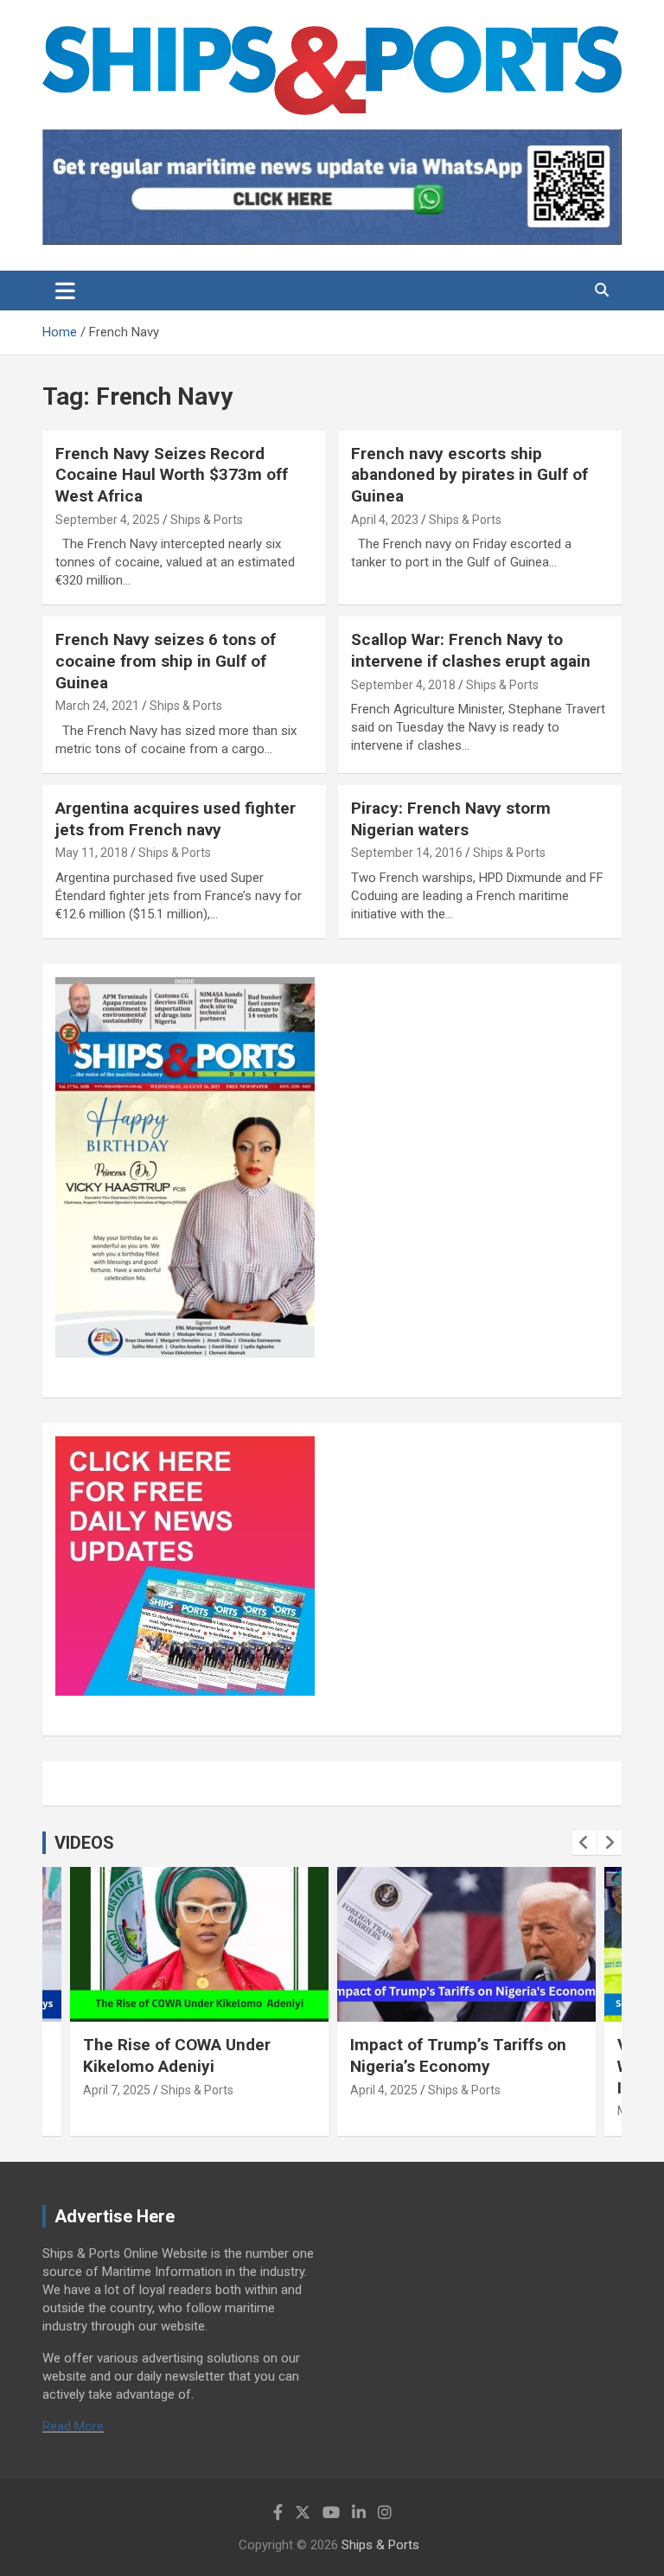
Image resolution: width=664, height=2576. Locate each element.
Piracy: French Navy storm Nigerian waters (451, 819)
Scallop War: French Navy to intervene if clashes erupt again (471, 650)
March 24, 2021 (97, 706)
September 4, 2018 (403, 685)
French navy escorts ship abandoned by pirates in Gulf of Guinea (469, 475)
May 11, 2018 (92, 853)
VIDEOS (84, 1843)
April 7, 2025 (117, 2090)
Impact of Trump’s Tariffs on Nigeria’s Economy (458, 2055)
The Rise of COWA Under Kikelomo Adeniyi (177, 2055)
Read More (73, 2426)
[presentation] (584, 1843)
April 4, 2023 (385, 520)
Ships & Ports (207, 520)
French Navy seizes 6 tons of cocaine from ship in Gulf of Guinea (166, 661)
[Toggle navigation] (65, 291)
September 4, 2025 (108, 520)
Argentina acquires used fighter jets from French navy (176, 819)
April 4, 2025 (384, 2090)
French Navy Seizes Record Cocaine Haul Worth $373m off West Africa (172, 475)
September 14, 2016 (407, 853)
